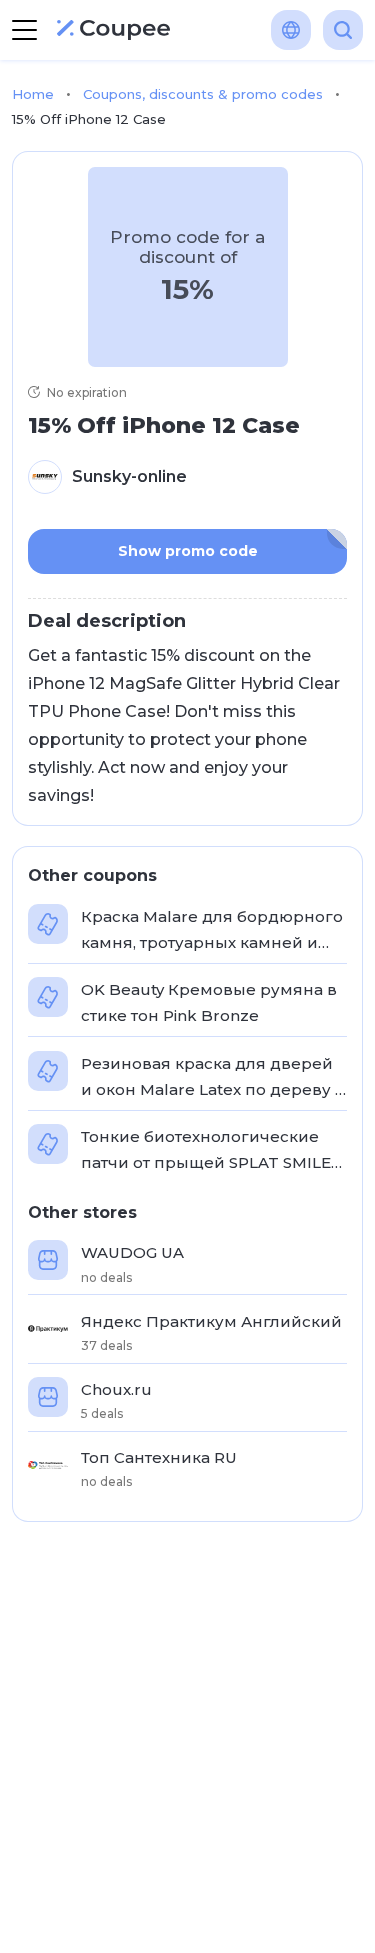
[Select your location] (291, 30)
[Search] (343, 30)
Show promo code (188, 551)
